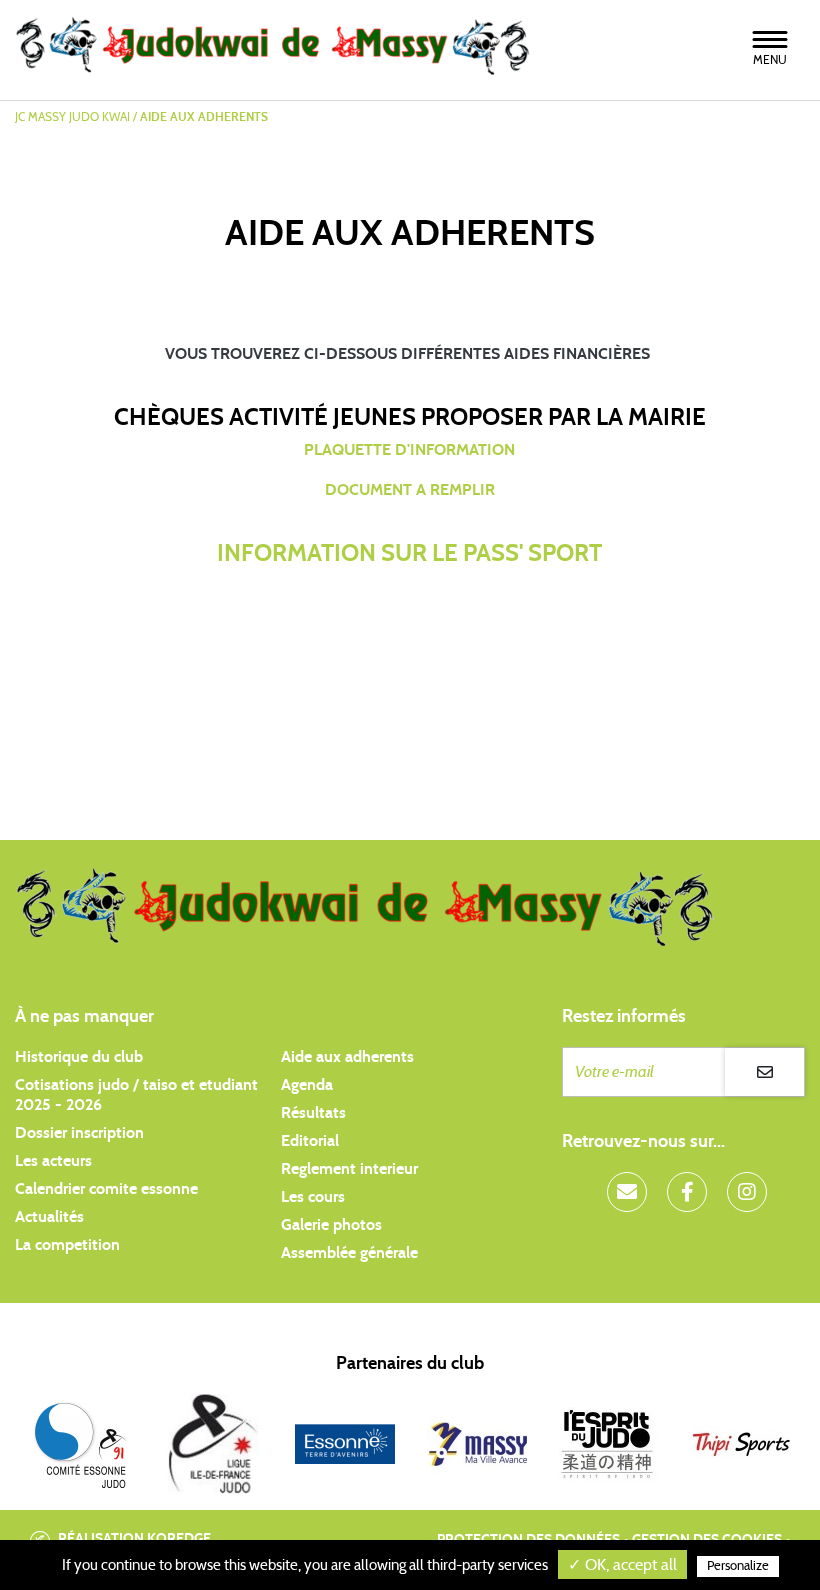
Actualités (49, 1217)
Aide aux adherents (347, 1057)
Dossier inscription (79, 1133)
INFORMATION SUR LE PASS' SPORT (409, 554)
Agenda (307, 1085)
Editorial (310, 1141)
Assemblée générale (349, 1253)
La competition (67, 1245)
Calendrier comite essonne (106, 1189)
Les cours (313, 1197)
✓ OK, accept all (622, 1565)
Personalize (738, 1566)
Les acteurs (53, 1161)
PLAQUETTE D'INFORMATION (409, 450)
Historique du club (79, 1057)
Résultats (313, 1113)
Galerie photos (331, 1225)
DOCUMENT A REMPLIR (410, 490)
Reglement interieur (349, 1169)
